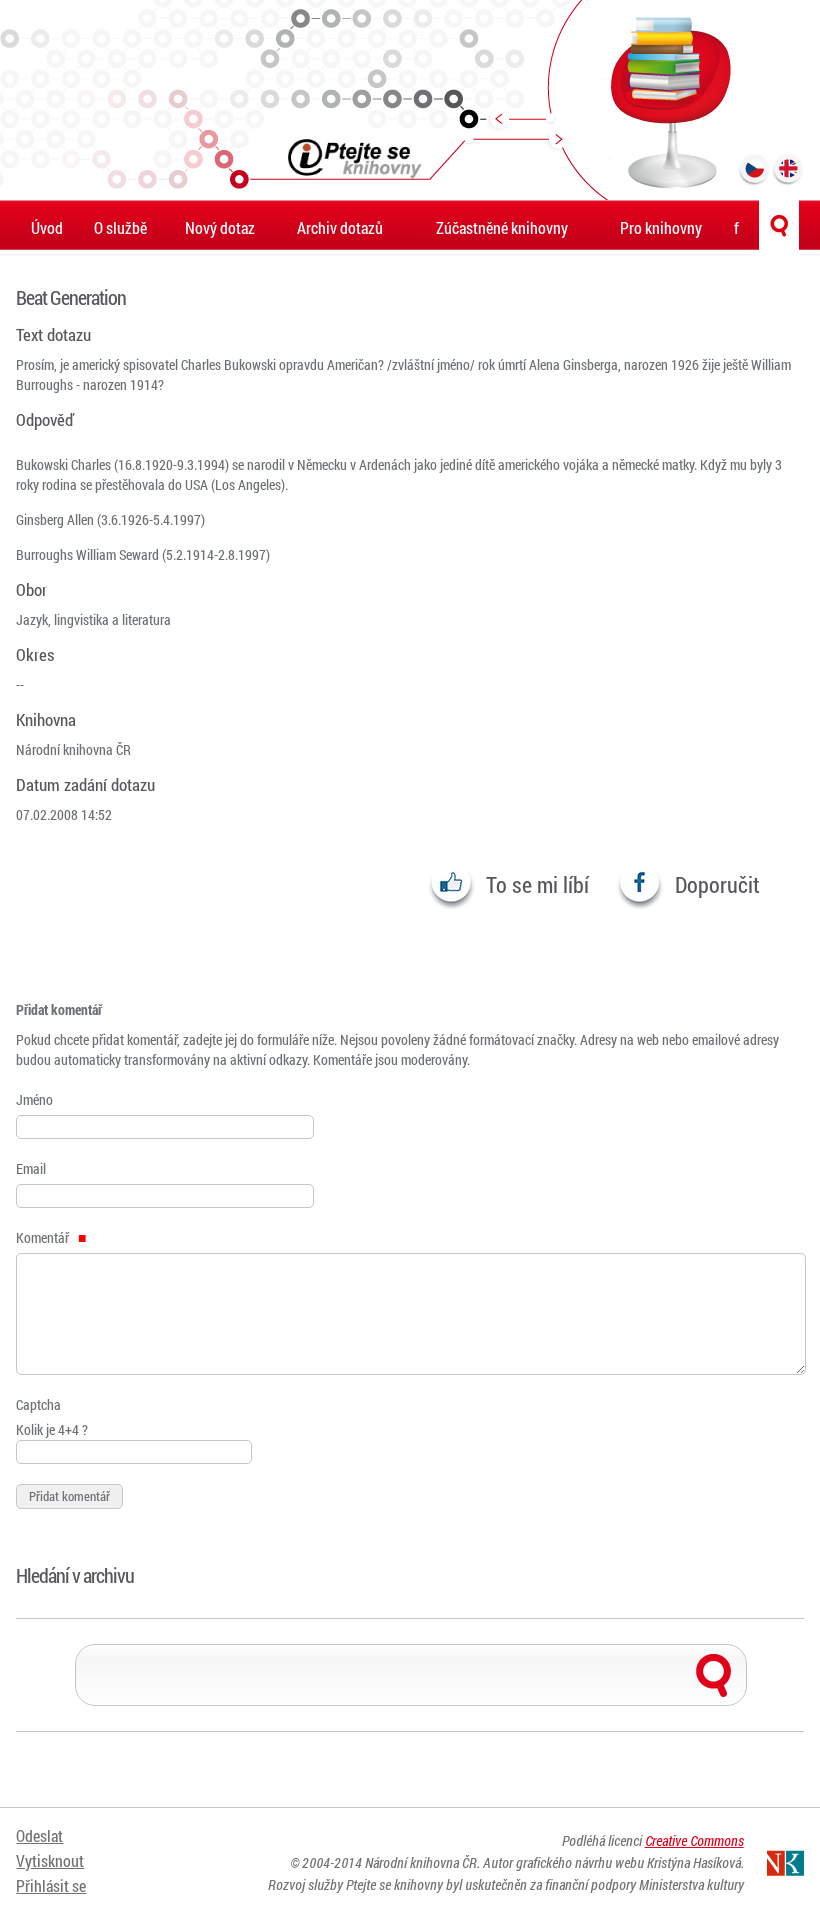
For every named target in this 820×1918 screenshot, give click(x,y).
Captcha (38, 1404)
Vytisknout (50, 1860)
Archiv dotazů (340, 227)
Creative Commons (694, 1840)
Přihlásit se (51, 1885)
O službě (120, 227)
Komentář (44, 1237)
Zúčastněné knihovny (502, 227)
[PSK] (410, 100)
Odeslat (39, 1835)
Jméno (34, 1099)
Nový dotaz (220, 227)
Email (31, 1168)
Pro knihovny (661, 227)
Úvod (47, 227)
